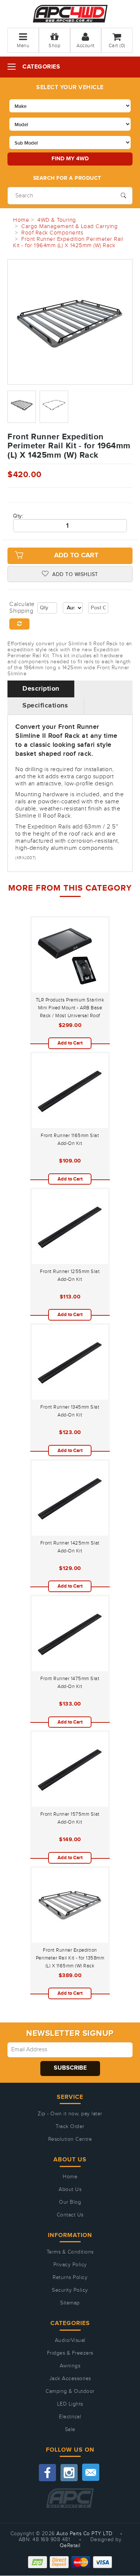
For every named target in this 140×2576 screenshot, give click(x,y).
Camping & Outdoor (70, 2391)
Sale (70, 2430)
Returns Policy (70, 2278)
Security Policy (70, 2290)
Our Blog (70, 2202)
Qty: (18, 516)
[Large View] (22, 407)
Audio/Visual (70, 2340)
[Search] (123, 195)
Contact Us (70, 2215)
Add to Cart (76, 555)
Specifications (45, 706)
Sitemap (70, 2303)
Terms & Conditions (70, 2252)
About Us (70, 2189)
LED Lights (70, 2404)
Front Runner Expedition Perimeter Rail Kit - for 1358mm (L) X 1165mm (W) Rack (70, 1958)
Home (70, 2177)
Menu (23, 46)
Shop (54, 46)
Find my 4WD (70, 159)
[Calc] (19, 624)
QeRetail (70, 2546)
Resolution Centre (70, 2139)
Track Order (70, 2127)
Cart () (117, 46)
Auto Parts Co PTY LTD (85, 2534)
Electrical (70, 2417)
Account (86, 46)
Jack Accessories (70, 2379)
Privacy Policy (70, 2265)
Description (41, 689)
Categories (41, 67)
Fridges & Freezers (70, 2353)
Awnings (70, 2366)
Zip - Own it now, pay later (70, 2114)
